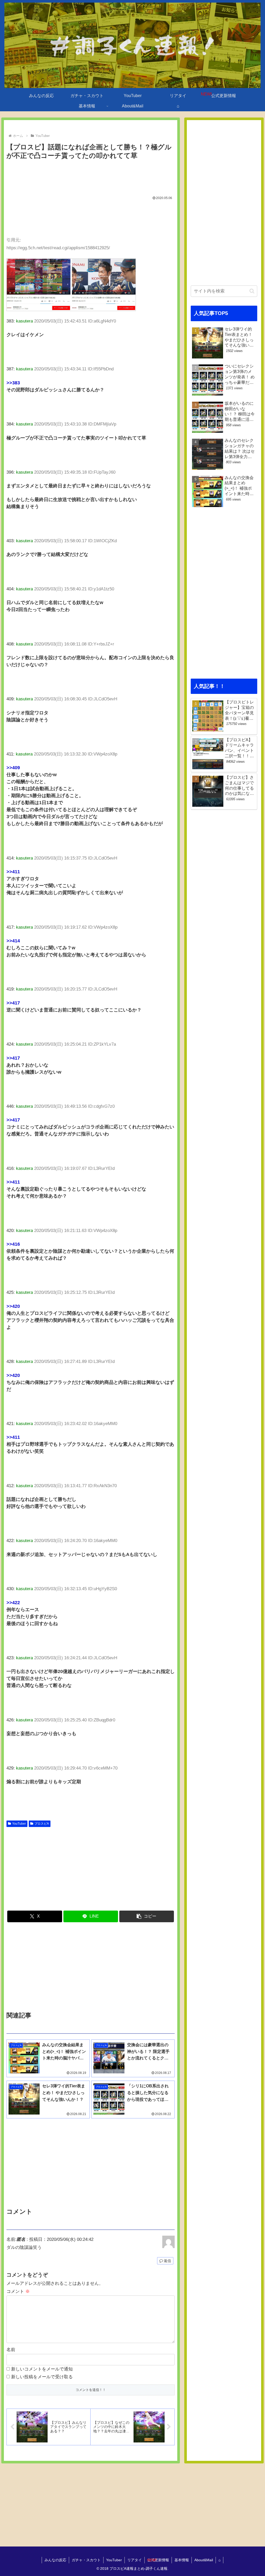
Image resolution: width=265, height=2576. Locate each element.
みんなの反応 (55, 2560)
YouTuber (19, 1824)
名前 (11, 2350)
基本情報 (182, 2560)
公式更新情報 (158, 2560)
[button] (147, 1916)
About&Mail (204, 2560)
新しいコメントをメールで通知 (42, 2369)
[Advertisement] (91, 177)
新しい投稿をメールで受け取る (42, 2377)
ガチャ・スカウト (86, 2560)
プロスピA (42, 1824)
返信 (167, 2261)
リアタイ (135, 2560)
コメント (18, 2291)
